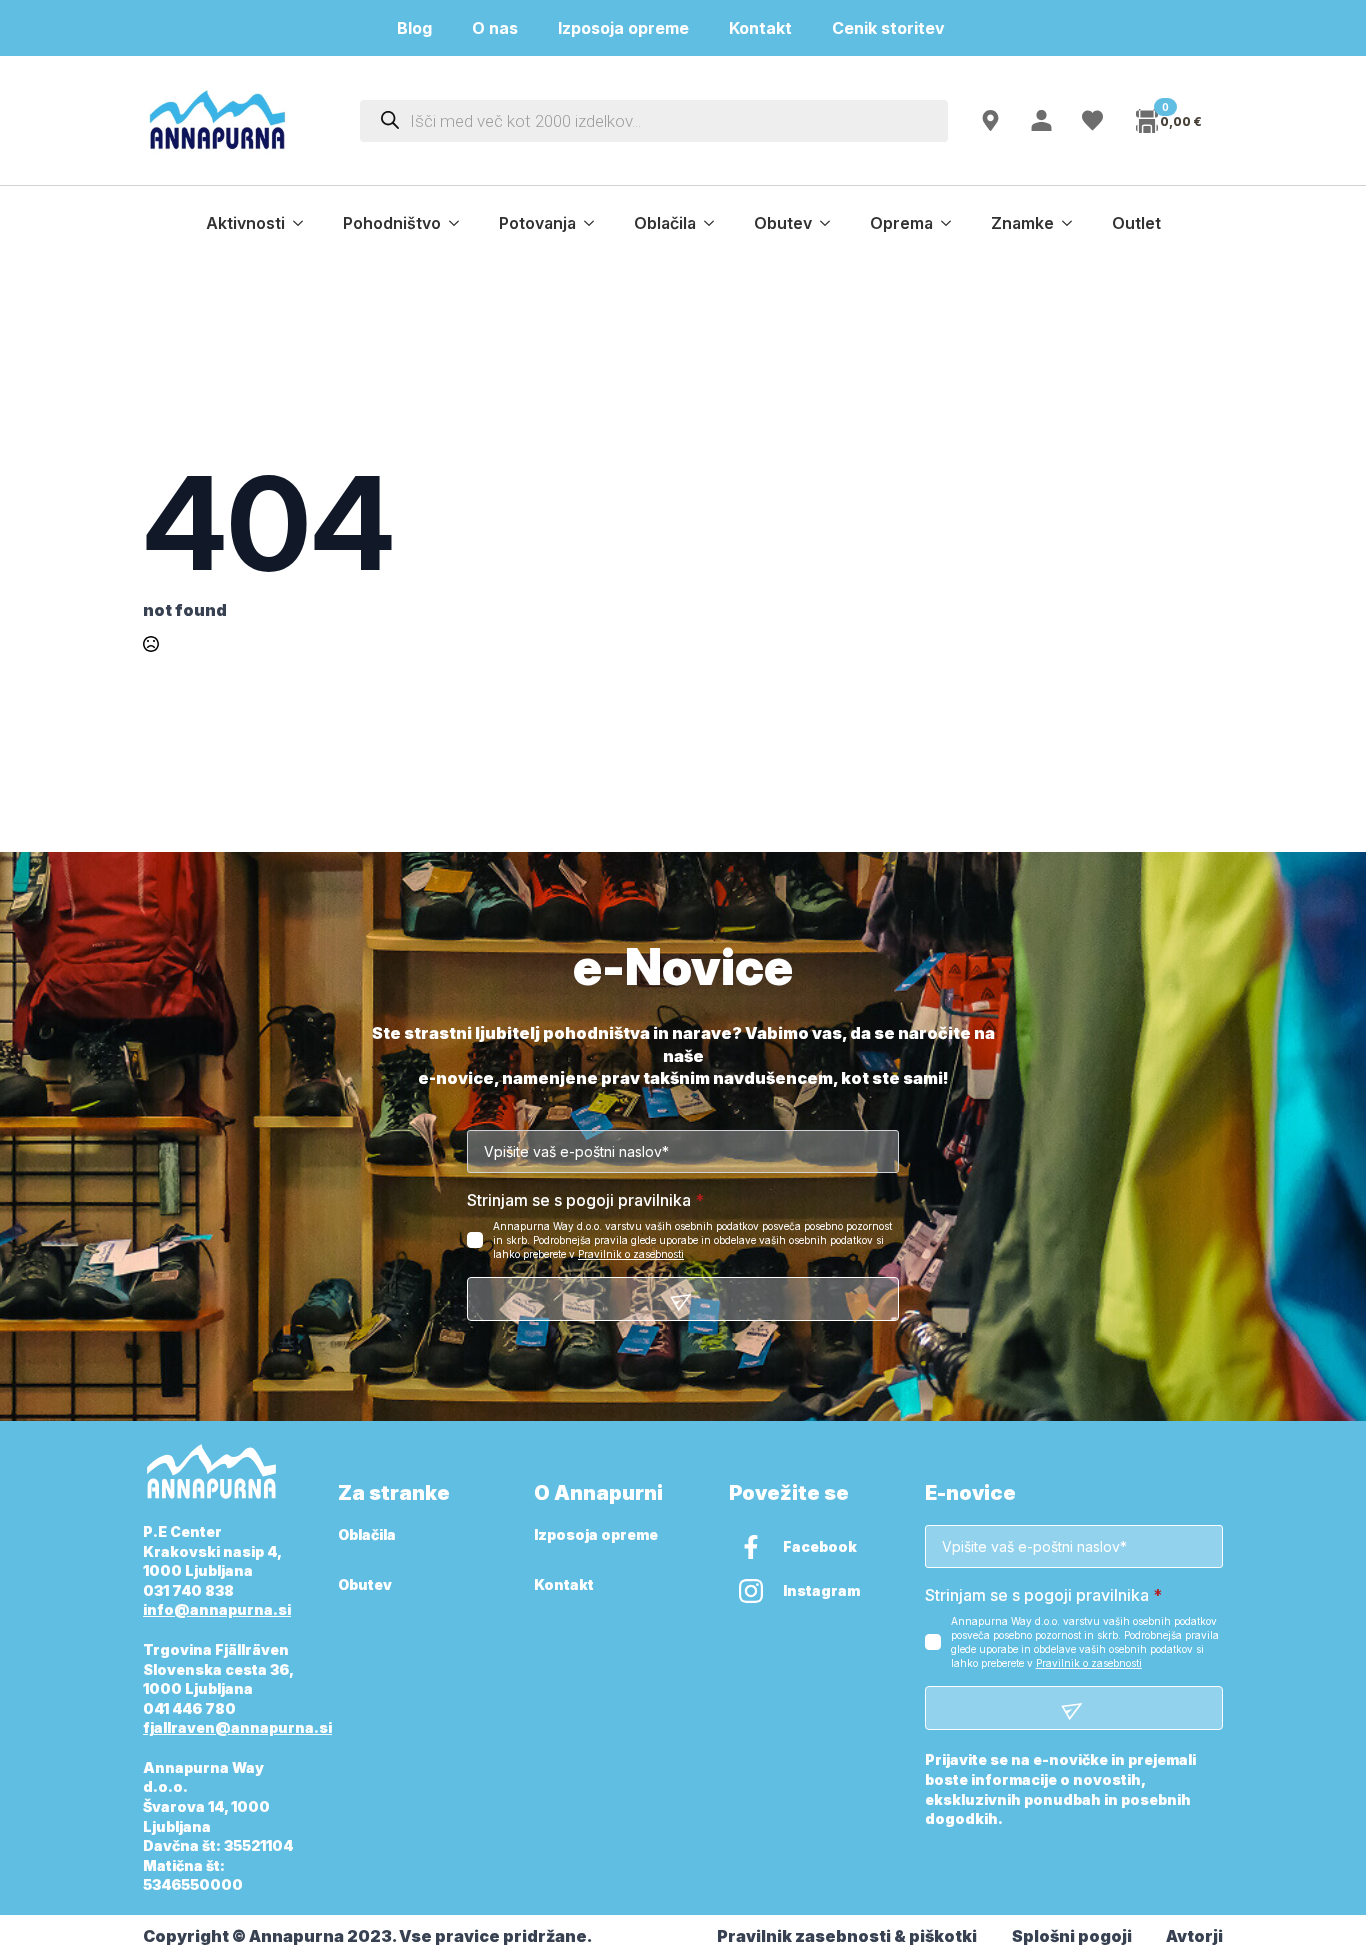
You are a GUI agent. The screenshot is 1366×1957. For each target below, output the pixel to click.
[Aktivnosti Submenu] (304, 223)
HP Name (165, 968)
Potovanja (537, 223)
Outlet (1136, 223)
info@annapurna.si (217, 1609)
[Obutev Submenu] (831, 223)
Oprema (901, 223)
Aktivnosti (245, 223)
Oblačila (665, 223)
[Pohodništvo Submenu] (460, 223)
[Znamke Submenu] (1073, 223)
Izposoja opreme (623, 28)
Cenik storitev (900, 28)
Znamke (1022, 223)
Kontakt (760, 28)
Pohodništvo (392, 223)
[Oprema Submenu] (952, 223)
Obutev (783, 223)
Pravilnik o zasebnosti (631, 1254)
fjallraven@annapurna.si (237, 1727)
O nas (495, 28)
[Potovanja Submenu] (595, 223)
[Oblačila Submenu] (715, 223)
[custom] (751, 1547)
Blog (414, 28)
